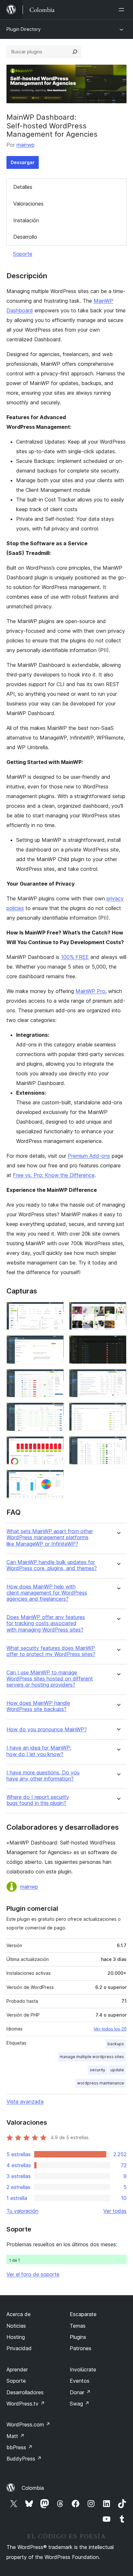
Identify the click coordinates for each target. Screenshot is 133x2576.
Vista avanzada (25, 2102)
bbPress (20, 2447)
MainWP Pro (90, 991)
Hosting (16, 2337)
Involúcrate (83, 2369)
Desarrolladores (25, 2392)
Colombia (33, 2488)
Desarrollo (25, 237)
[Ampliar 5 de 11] (55, 1378)
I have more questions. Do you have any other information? (43, 1776)
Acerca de (19, 2314)
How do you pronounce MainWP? (47, 1730)
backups (116, 2044)
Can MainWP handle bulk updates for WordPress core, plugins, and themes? (52, 1565)
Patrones (81, 2348)
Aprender (17, 2369)
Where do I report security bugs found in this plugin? (38, 1800)
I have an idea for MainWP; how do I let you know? (39, 1751)
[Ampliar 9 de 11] (55, 1445)
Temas (78, 2326)
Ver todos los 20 (110, 2029)
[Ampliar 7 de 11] (55, 1411)
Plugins (78, 2337)
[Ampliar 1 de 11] (55, 1311)
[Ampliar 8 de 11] (118, 1411)
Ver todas (115, 2211)
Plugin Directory (24, 29)
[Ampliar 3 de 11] (55, 1344)
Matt (15, 2436)
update (117, 2070)
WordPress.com (28, 2424)
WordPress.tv (26, 2404)
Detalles (23, 187)
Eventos (80, 2381)
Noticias (16, 2326)
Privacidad (19, 2348)
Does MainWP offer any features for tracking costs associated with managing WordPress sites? (46, 1623)
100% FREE (75, 957)
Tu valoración (22, 2211)
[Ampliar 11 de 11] (55, 1478)
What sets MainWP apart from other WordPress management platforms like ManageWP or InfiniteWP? (50, 1537)
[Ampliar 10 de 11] (118, 1445)
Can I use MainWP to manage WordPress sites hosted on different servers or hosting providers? (50, 1679)
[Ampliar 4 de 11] (118, 1344)
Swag (80, 2404)
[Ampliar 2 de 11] (118, 1311)
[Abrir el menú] (123, 10)
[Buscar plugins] (75, 52)
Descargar (23, 162)
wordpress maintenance (101, 2083)
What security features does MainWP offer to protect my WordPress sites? (51, 1651)
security (97, 2070)
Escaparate (83, 2314)
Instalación (26, 220)
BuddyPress (24, 2459)
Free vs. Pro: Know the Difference (54, 1175)
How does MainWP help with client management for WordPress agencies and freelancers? (47, 1593)
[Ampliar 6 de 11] (118, 1378)
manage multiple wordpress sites (92, 2057)
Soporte (23, 254)
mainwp (26, 145)
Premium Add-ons (89, 1156)
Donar (80, 2392)
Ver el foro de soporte (33, 2274)
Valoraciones (28, 204)
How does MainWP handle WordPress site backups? (38, 1706)
